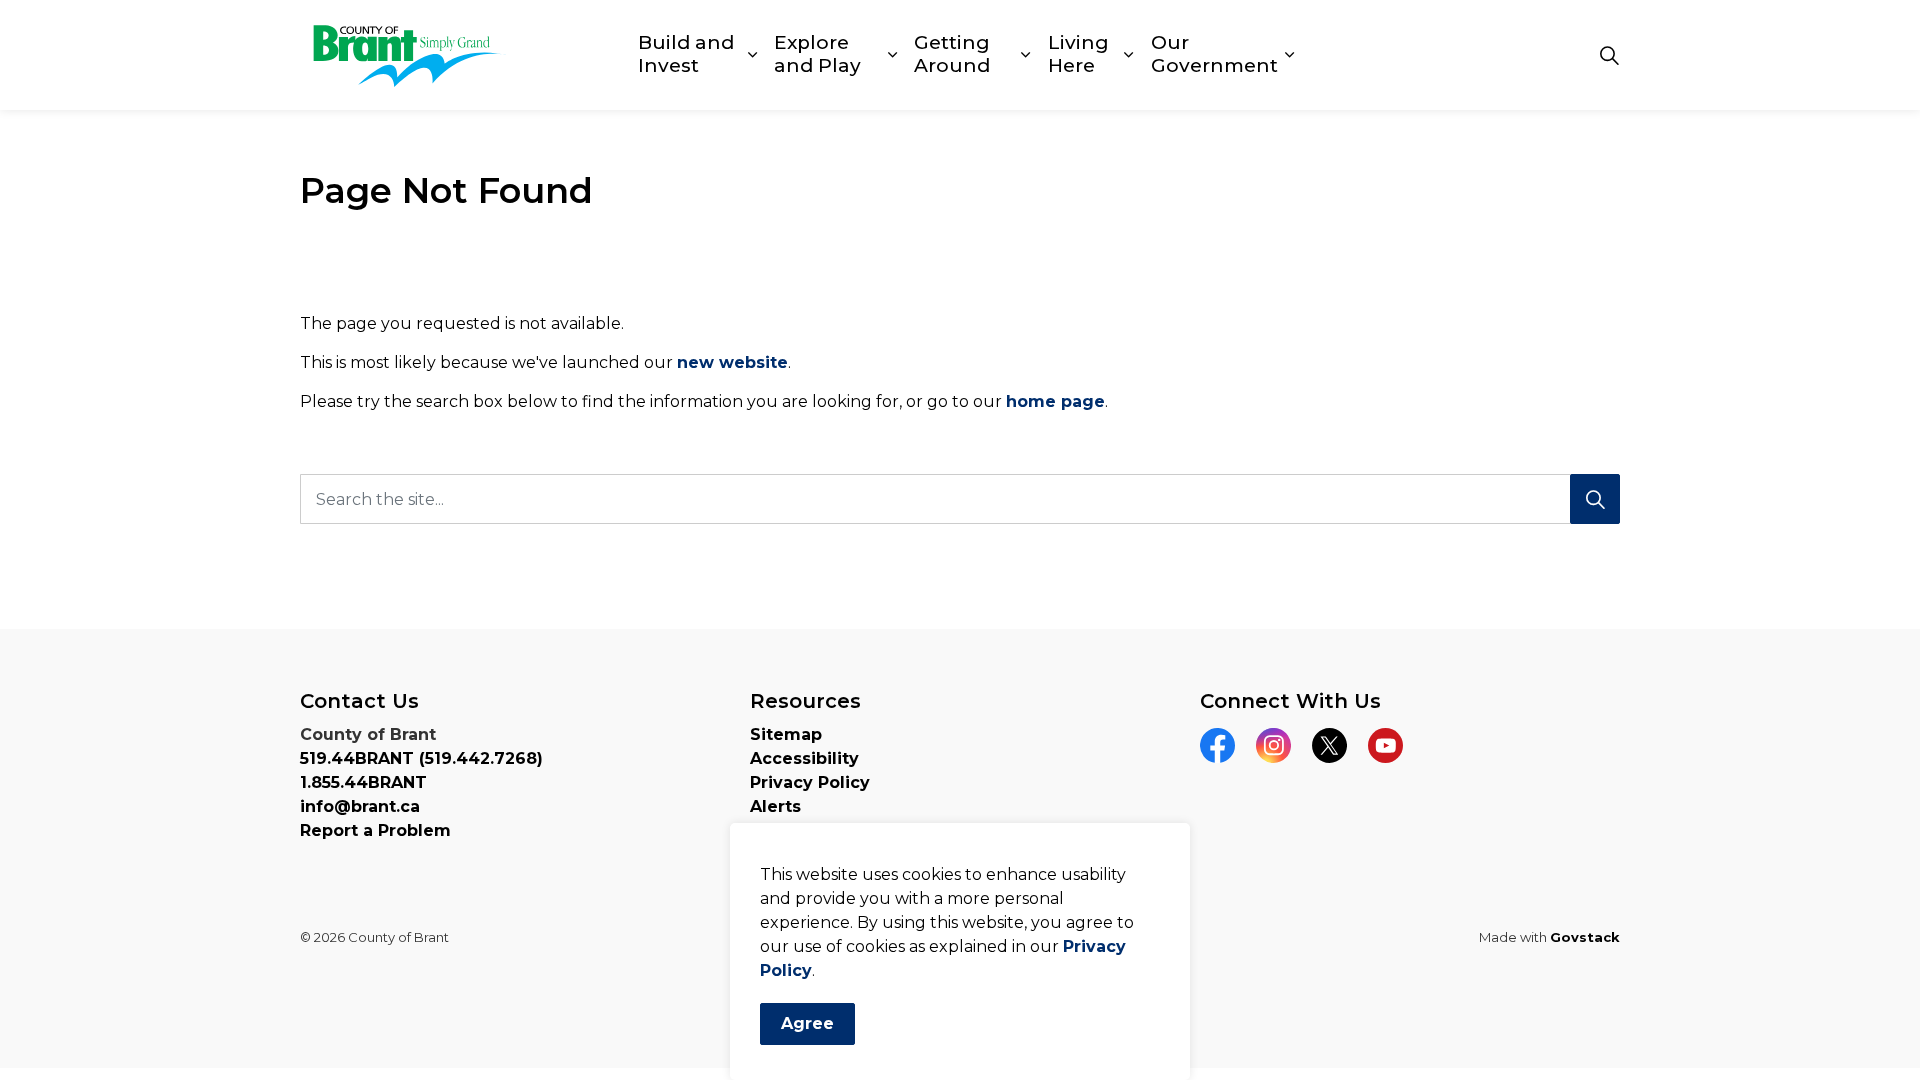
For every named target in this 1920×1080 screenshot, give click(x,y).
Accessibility (804, 758)
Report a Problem (375, 830)
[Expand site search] (1609, 55)
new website (732, 362)
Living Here (1078, 54)
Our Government (1214, 54)
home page (1055, 401)
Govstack (1585, 937)
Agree (807, 1023)
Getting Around (952, 54)
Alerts (775, 806)
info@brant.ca (360, 806)
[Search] (1595, 499)
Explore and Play (817, 54)
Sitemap (786, 734)
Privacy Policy (810, 782)
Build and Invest (686, 54)
